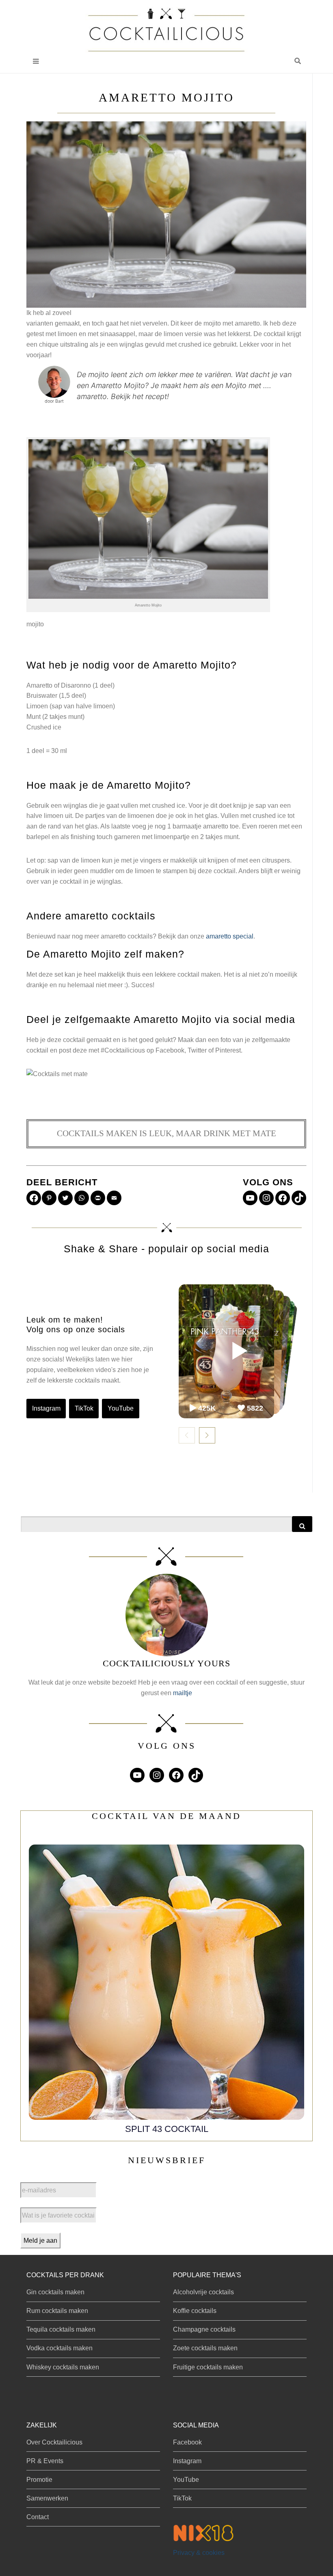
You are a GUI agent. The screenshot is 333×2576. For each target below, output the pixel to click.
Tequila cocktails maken (61, 2329)
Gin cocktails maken (55, 2292)
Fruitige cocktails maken (208, 2367)
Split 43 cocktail (167, 2129)
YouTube (121, 1408)
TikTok (84, 1408)
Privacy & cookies (199, 2553)
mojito (35, 624)
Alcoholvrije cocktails (203, 2292)
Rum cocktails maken (57, 2311)
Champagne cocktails (204, 2329)
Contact (38, 2517)
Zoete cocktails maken (205, 2348)
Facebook (187, 2442)
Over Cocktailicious (54, 2442)
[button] (298, 61)
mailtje (183, 1693)
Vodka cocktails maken (59, 2348)
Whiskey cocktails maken (63, 2367)
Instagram (46, 1408)
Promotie (39, 2480)
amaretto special (230, 936)
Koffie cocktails (195, 2311)
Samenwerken (47, 2498)
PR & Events (45, 2461)
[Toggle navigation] (36, 61)
